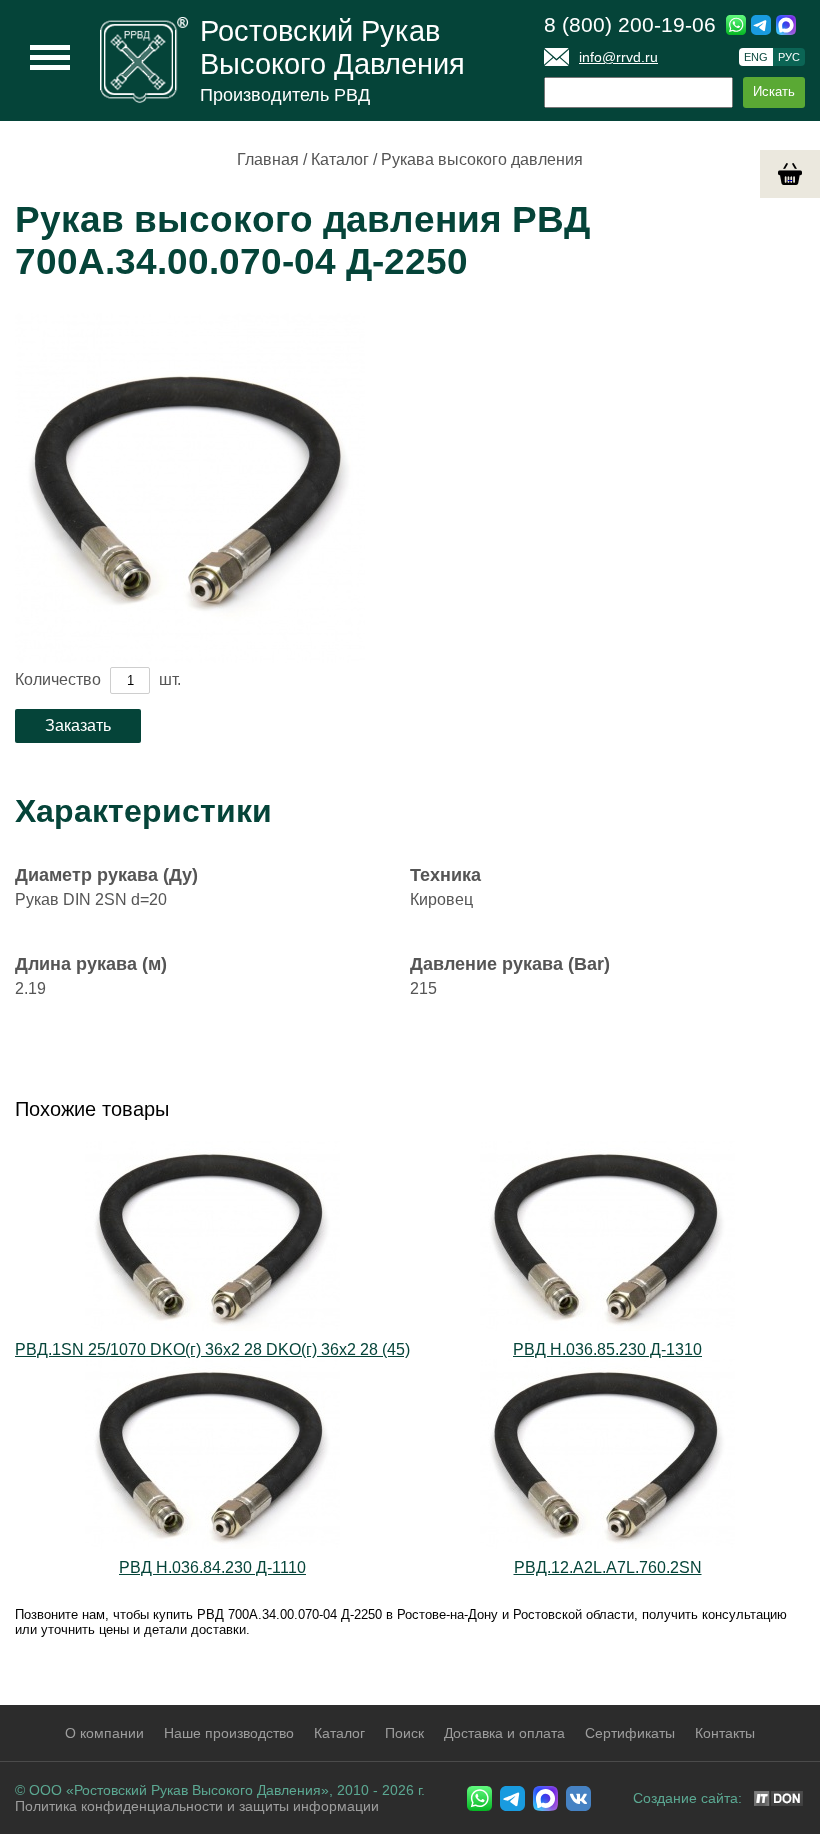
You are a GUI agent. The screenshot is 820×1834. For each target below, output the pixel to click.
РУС (789, 57)
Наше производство (229, 1733)
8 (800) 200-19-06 (630, 24)
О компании (104, 1733)
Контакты (725, 1733)
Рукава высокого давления (482, 159)
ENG (756, 57)
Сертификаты (630, 1733)
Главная (268, 159)
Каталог (340, 159)
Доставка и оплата (504, 1733)
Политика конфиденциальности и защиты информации (197, 1806)
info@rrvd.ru (618, 57)
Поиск (404, 1733)
